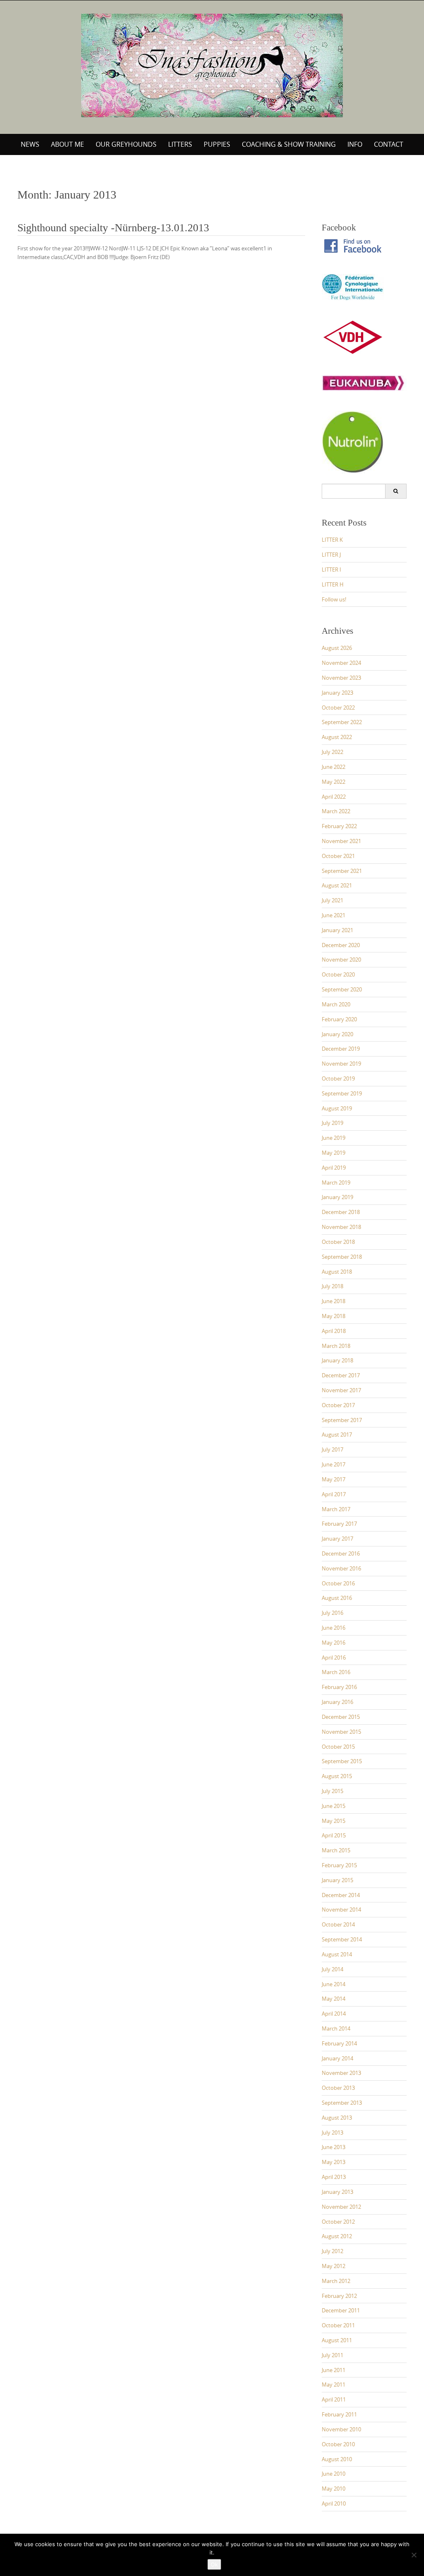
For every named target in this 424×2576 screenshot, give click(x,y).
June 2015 (334, 1806)
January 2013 (337, 2192)
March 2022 (336, 811)
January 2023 (337, 693)
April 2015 (334, 1835)
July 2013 (332, 2133)
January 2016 (337, 1702)
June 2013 (334, 2147)
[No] (414, 2555)
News (30, 144)
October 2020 (338, 974)
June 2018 (334, 1301)
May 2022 (334, 782)
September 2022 (342, 722)
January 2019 (337, 1197)
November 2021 (341, 841)
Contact (389, 144)
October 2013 (338, 2088)
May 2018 (334, 1316)
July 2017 (332, 1449)
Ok (214, 2564)
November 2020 (341, 960)
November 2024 (341, 663)
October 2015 (338, 1747)
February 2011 (339, 2414)
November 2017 (341, 1390)
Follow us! (334, 599)
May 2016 (334, 1643)
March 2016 (336, 1672)
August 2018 (337, 1272)
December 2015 (341, 1717)
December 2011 (341, 2310)
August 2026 (337, 648)
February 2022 (339, 826)
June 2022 (334, 767)
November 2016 (341, 1568)
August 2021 (337, 885)
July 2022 (332, 752)
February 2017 (339, 1524)
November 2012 (341, 2207)
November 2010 (341, 2429)
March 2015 (336, 1850)
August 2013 (337, 2118)
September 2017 (342, 1420)
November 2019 (341, 1064)
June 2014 (334, 1984)
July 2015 (332, 1791)
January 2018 (337, 1360)
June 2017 (334, 1464)
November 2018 (341, 1227)
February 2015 (339, 1865)
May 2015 (334, 1821)
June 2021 (334, 915)
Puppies (217, 144)
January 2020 (337, 1034)
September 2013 (342, 2103)
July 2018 (332, 1286)
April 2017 (334, 1494)
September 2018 (342, 1257)
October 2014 (338, 1924)
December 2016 (341, 1553)
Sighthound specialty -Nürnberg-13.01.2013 (113, 228)
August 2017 (337, 1435)
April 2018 (334, 1331)
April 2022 (334, 797)
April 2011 (334, 2399)
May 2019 (334, 1153)
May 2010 (334, 2489)
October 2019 (338, 1078)
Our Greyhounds (126, 144)
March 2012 (336, 2281)
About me (67, 144)
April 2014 (334, 2014)
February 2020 (339, 1019)
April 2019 (334, 1168)
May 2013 (334, 2162)
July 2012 (332, 2251)
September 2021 (342, 871)
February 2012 (339, 2296)
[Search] (396, 491)
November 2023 (341, 678)
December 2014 (341, 1895)
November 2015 (341, 1732)
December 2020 (341, 945)
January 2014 (337, 2058)
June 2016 (334, 1628)
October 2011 (338, 2325)
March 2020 (336, 1004)
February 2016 (339, 1687)
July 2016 (332, 1613)
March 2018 (336, 1346)
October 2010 (338, 2444)
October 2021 (338, 856)
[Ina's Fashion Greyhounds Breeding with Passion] (212, 65)
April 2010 (334, 2503)
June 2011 (334, 2370)
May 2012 (334, 2266)
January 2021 (337, 930)
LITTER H (333, 584)
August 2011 (337, 2340)
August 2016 (337, 1598)
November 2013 (341, 2073)
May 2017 (334, 1479)
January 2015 (337, 1880)
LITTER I (331, 569)
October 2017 (338, 1405)
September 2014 (342, 1939)
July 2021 (332, 900)
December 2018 (341, 1212)
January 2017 (337, 1539)
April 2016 (334, 1658)
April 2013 (334, 2177)
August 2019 (337, 1108)
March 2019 (336, 1183)
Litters (180, 144)
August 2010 (337, 2459)
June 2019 (334, 1138)
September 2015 (342, 1761)
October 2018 (338, 1242)
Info (355, 144)
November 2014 (341, 1910)
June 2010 (334, 2474)
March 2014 (336, 2028)
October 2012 (338, 2222)
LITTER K (332, 540)
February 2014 (339, 2043)
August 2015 (337, 1776)
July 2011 (332, 2355)
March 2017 (336, 1509)
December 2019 (341, 1049)
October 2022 (338, 708)
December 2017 (341, 1375)
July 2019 (332, 1123)
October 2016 (338, 1583)
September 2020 (342, 989)
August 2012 (337, 2236)
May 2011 (334, 2385)
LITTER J (331, 555)
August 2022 (337, 737)
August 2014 (337, 1954)
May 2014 (334, 1999)
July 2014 (332, 1969)
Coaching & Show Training (289, 144)
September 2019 (342, 1093)
